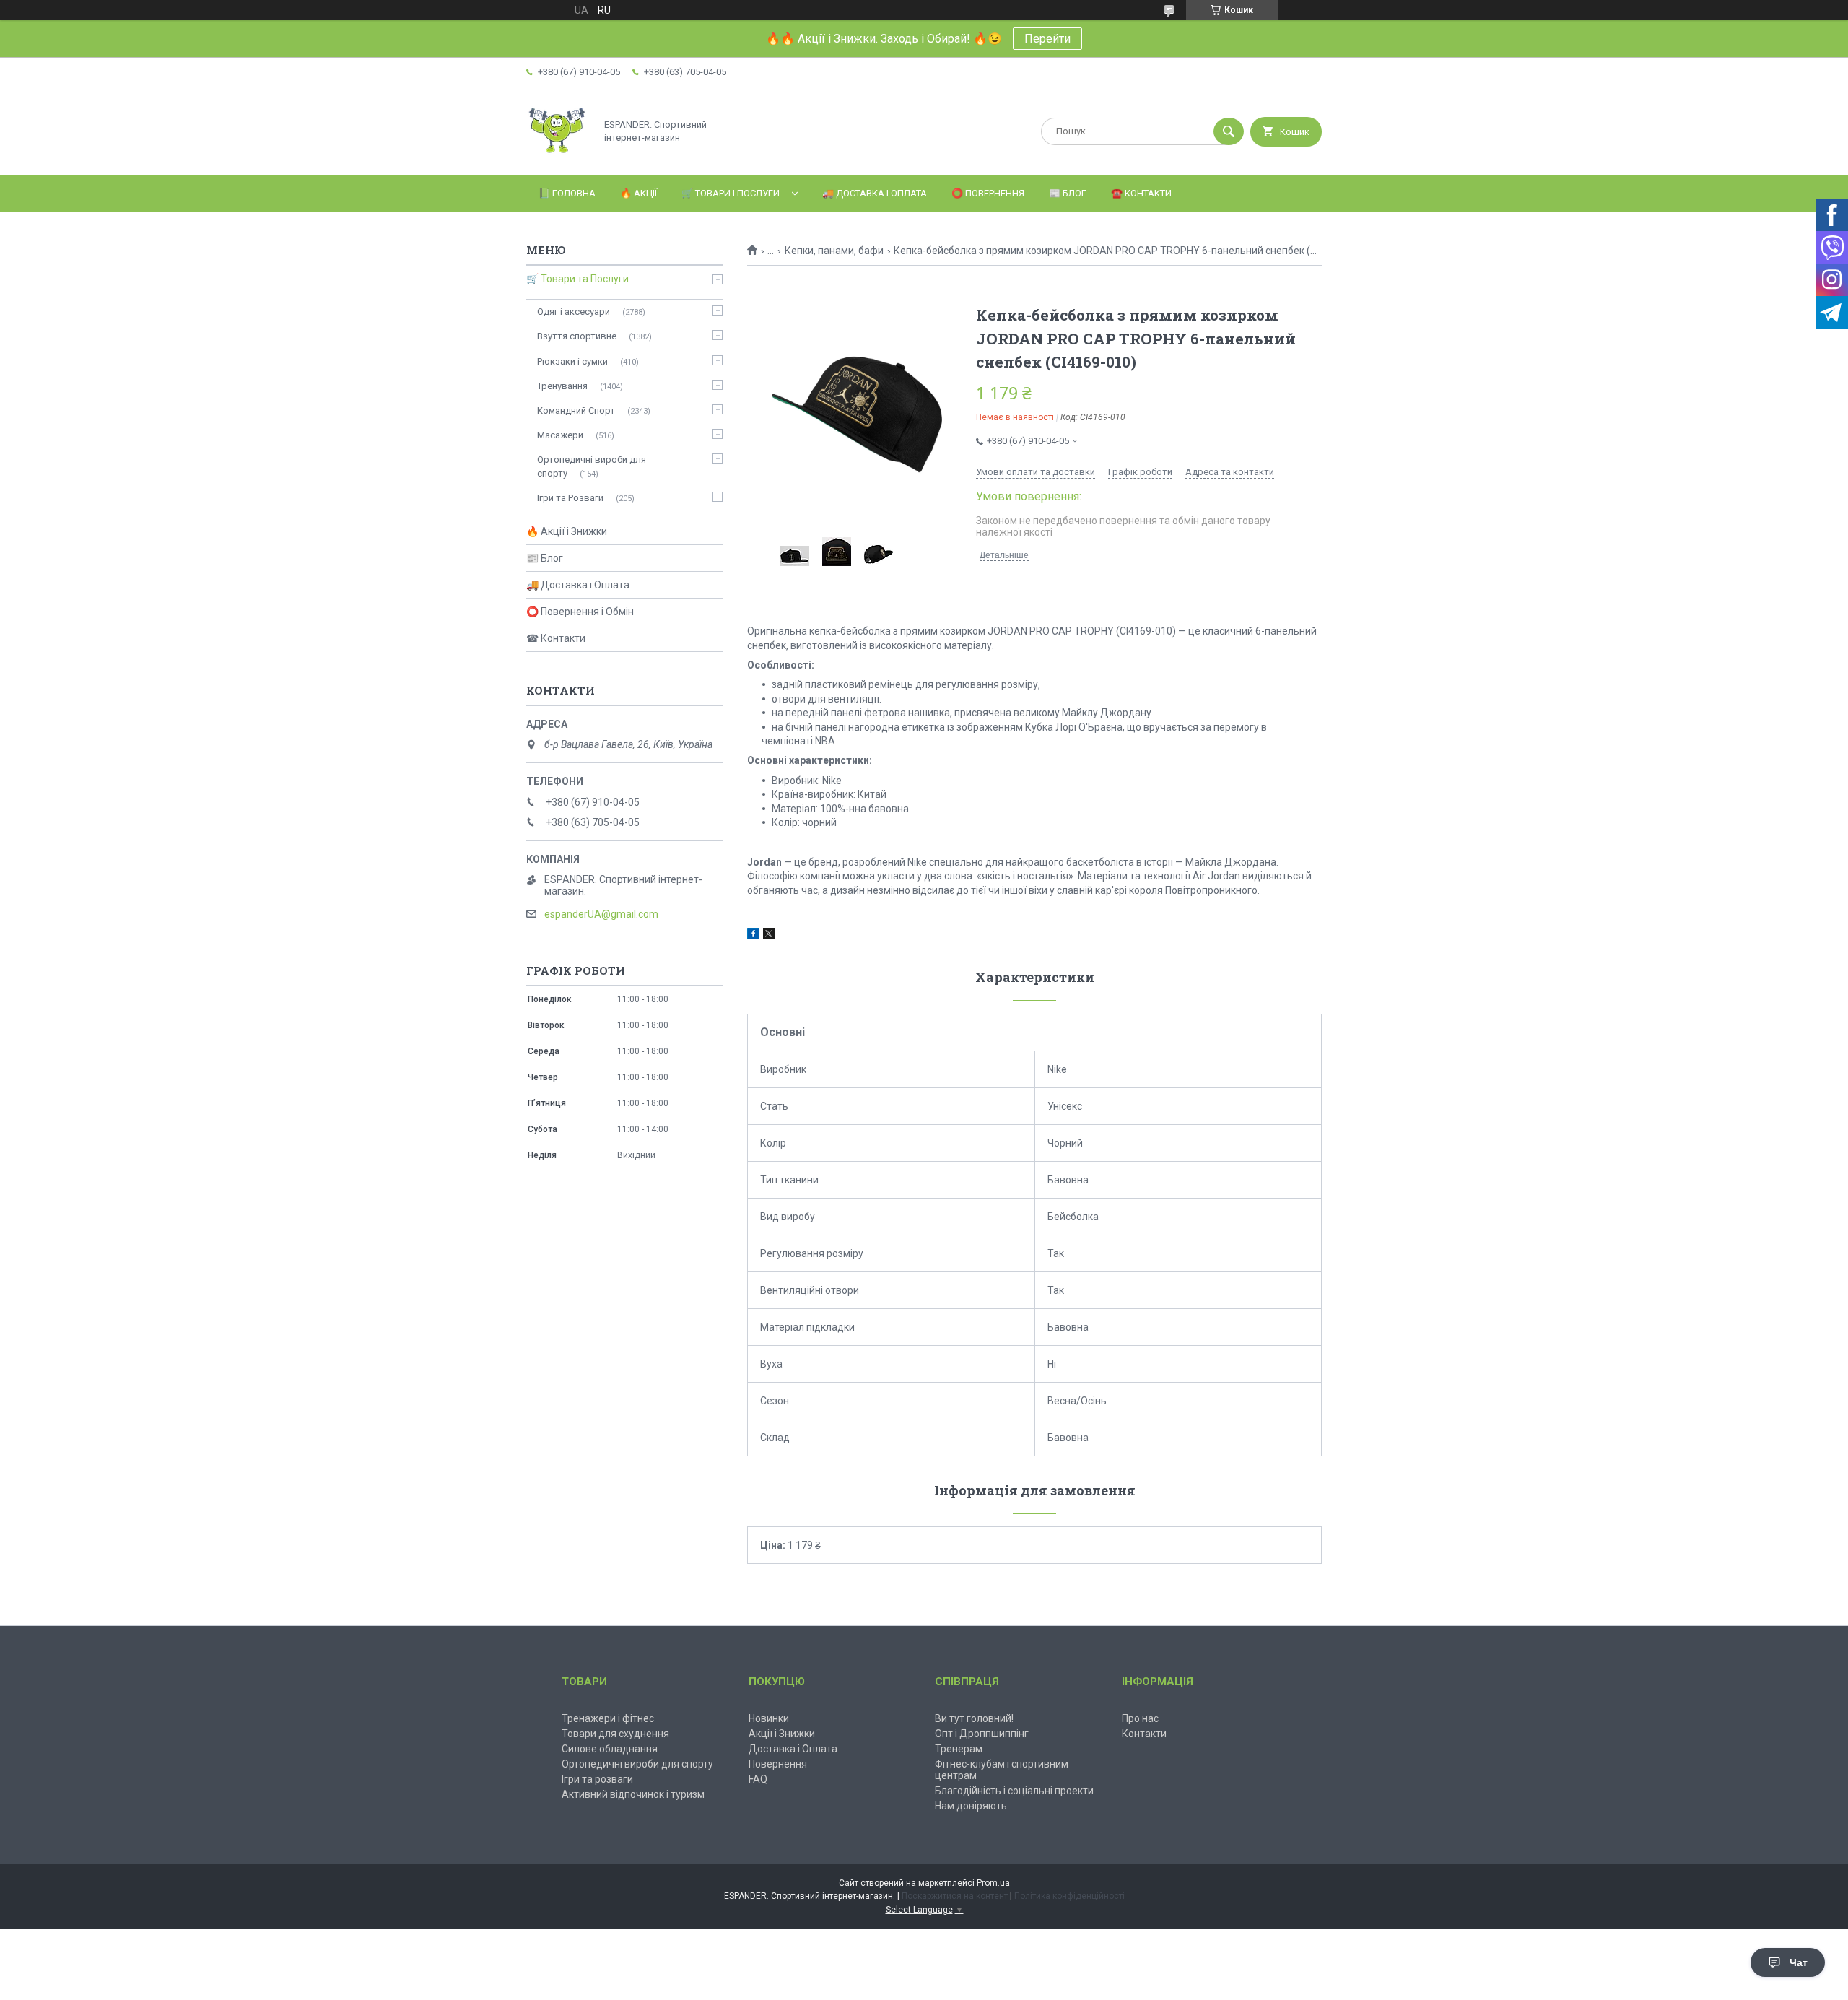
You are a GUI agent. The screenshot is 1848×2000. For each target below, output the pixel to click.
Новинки (769, 1718)
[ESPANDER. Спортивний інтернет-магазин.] (557, 157)
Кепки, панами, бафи (834, 251)
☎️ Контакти (1141, 193)
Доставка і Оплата (793, 1749)
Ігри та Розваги (570, 498)
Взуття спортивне (577, 336)
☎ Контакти (556, 638)
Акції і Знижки (782, 1734)
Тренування (562, 386)
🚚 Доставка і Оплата (875, 193)
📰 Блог (1068, 193)
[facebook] (753, 936)
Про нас (1140, 1718)
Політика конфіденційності (1069, 1896)
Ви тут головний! (974, 1718)
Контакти (1144, 1734)
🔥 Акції (638, 193)
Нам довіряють (971, 1806)
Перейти (1047, 39)
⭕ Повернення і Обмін (580, 612)
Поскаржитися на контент (955, 1896)
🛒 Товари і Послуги (731, 193)
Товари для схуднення (615, 1734)
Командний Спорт (576, 410)
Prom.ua (993, 1883)
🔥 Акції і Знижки (567, 531)
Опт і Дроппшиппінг (982, 1734)
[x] (769, 936)
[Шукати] (1229, 131)
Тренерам (959, 1749)
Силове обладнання (610, 1749)
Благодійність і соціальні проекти (1014, 1791)
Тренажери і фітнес (608, 1718)
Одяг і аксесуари (574, 312)
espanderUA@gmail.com (601, 914)
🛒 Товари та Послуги (577, 279)
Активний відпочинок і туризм (633, 1794)
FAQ (758, 1779)
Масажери (560, 435)
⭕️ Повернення (988, 193)
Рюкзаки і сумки (572, 361)
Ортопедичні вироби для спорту (592, 466)
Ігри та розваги (597, 1779)
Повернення (778, 1764)
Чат (1799, 1962)
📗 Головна (567, 193)
